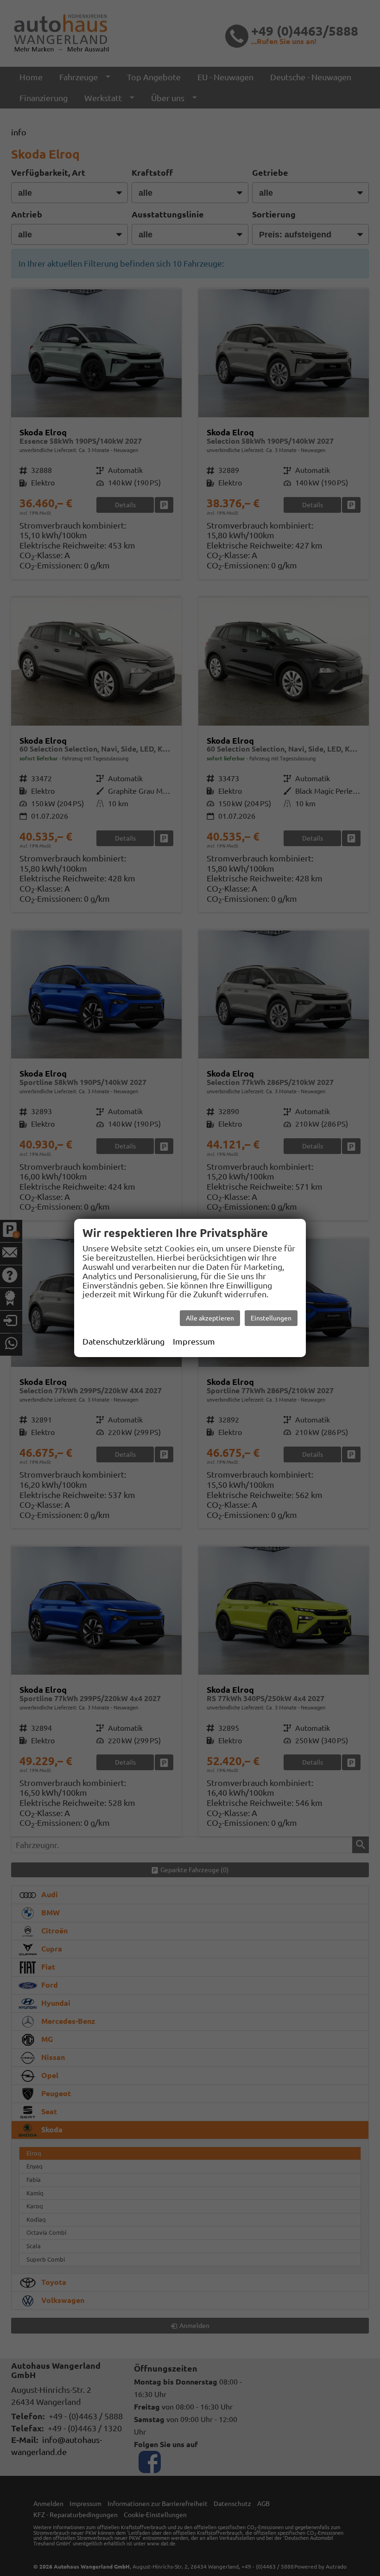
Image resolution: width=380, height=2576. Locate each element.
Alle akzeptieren (210, 1318)
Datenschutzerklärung (123, 1341)
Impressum (194, 1341)
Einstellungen (271, 1318)
